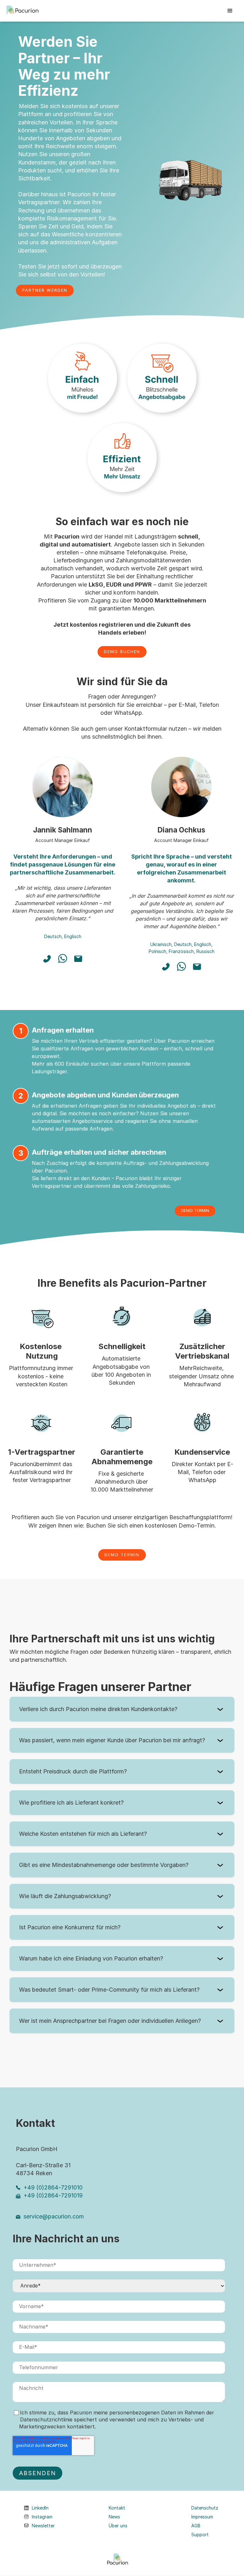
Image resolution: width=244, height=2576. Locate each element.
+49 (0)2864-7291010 (53, 2187)
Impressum (202, 2517)
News (114, 2517)
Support (200, 2535)
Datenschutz (205, 2508)
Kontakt (117, 2508)
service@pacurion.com (54, 2216)
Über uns (118, 2526)
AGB (196, 2526)
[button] (230, 11)
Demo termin (122, 1555)
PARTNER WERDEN (45, 290)
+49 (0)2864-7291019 (53, 2195)
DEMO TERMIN (195, 1211)
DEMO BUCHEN (122, 652)
